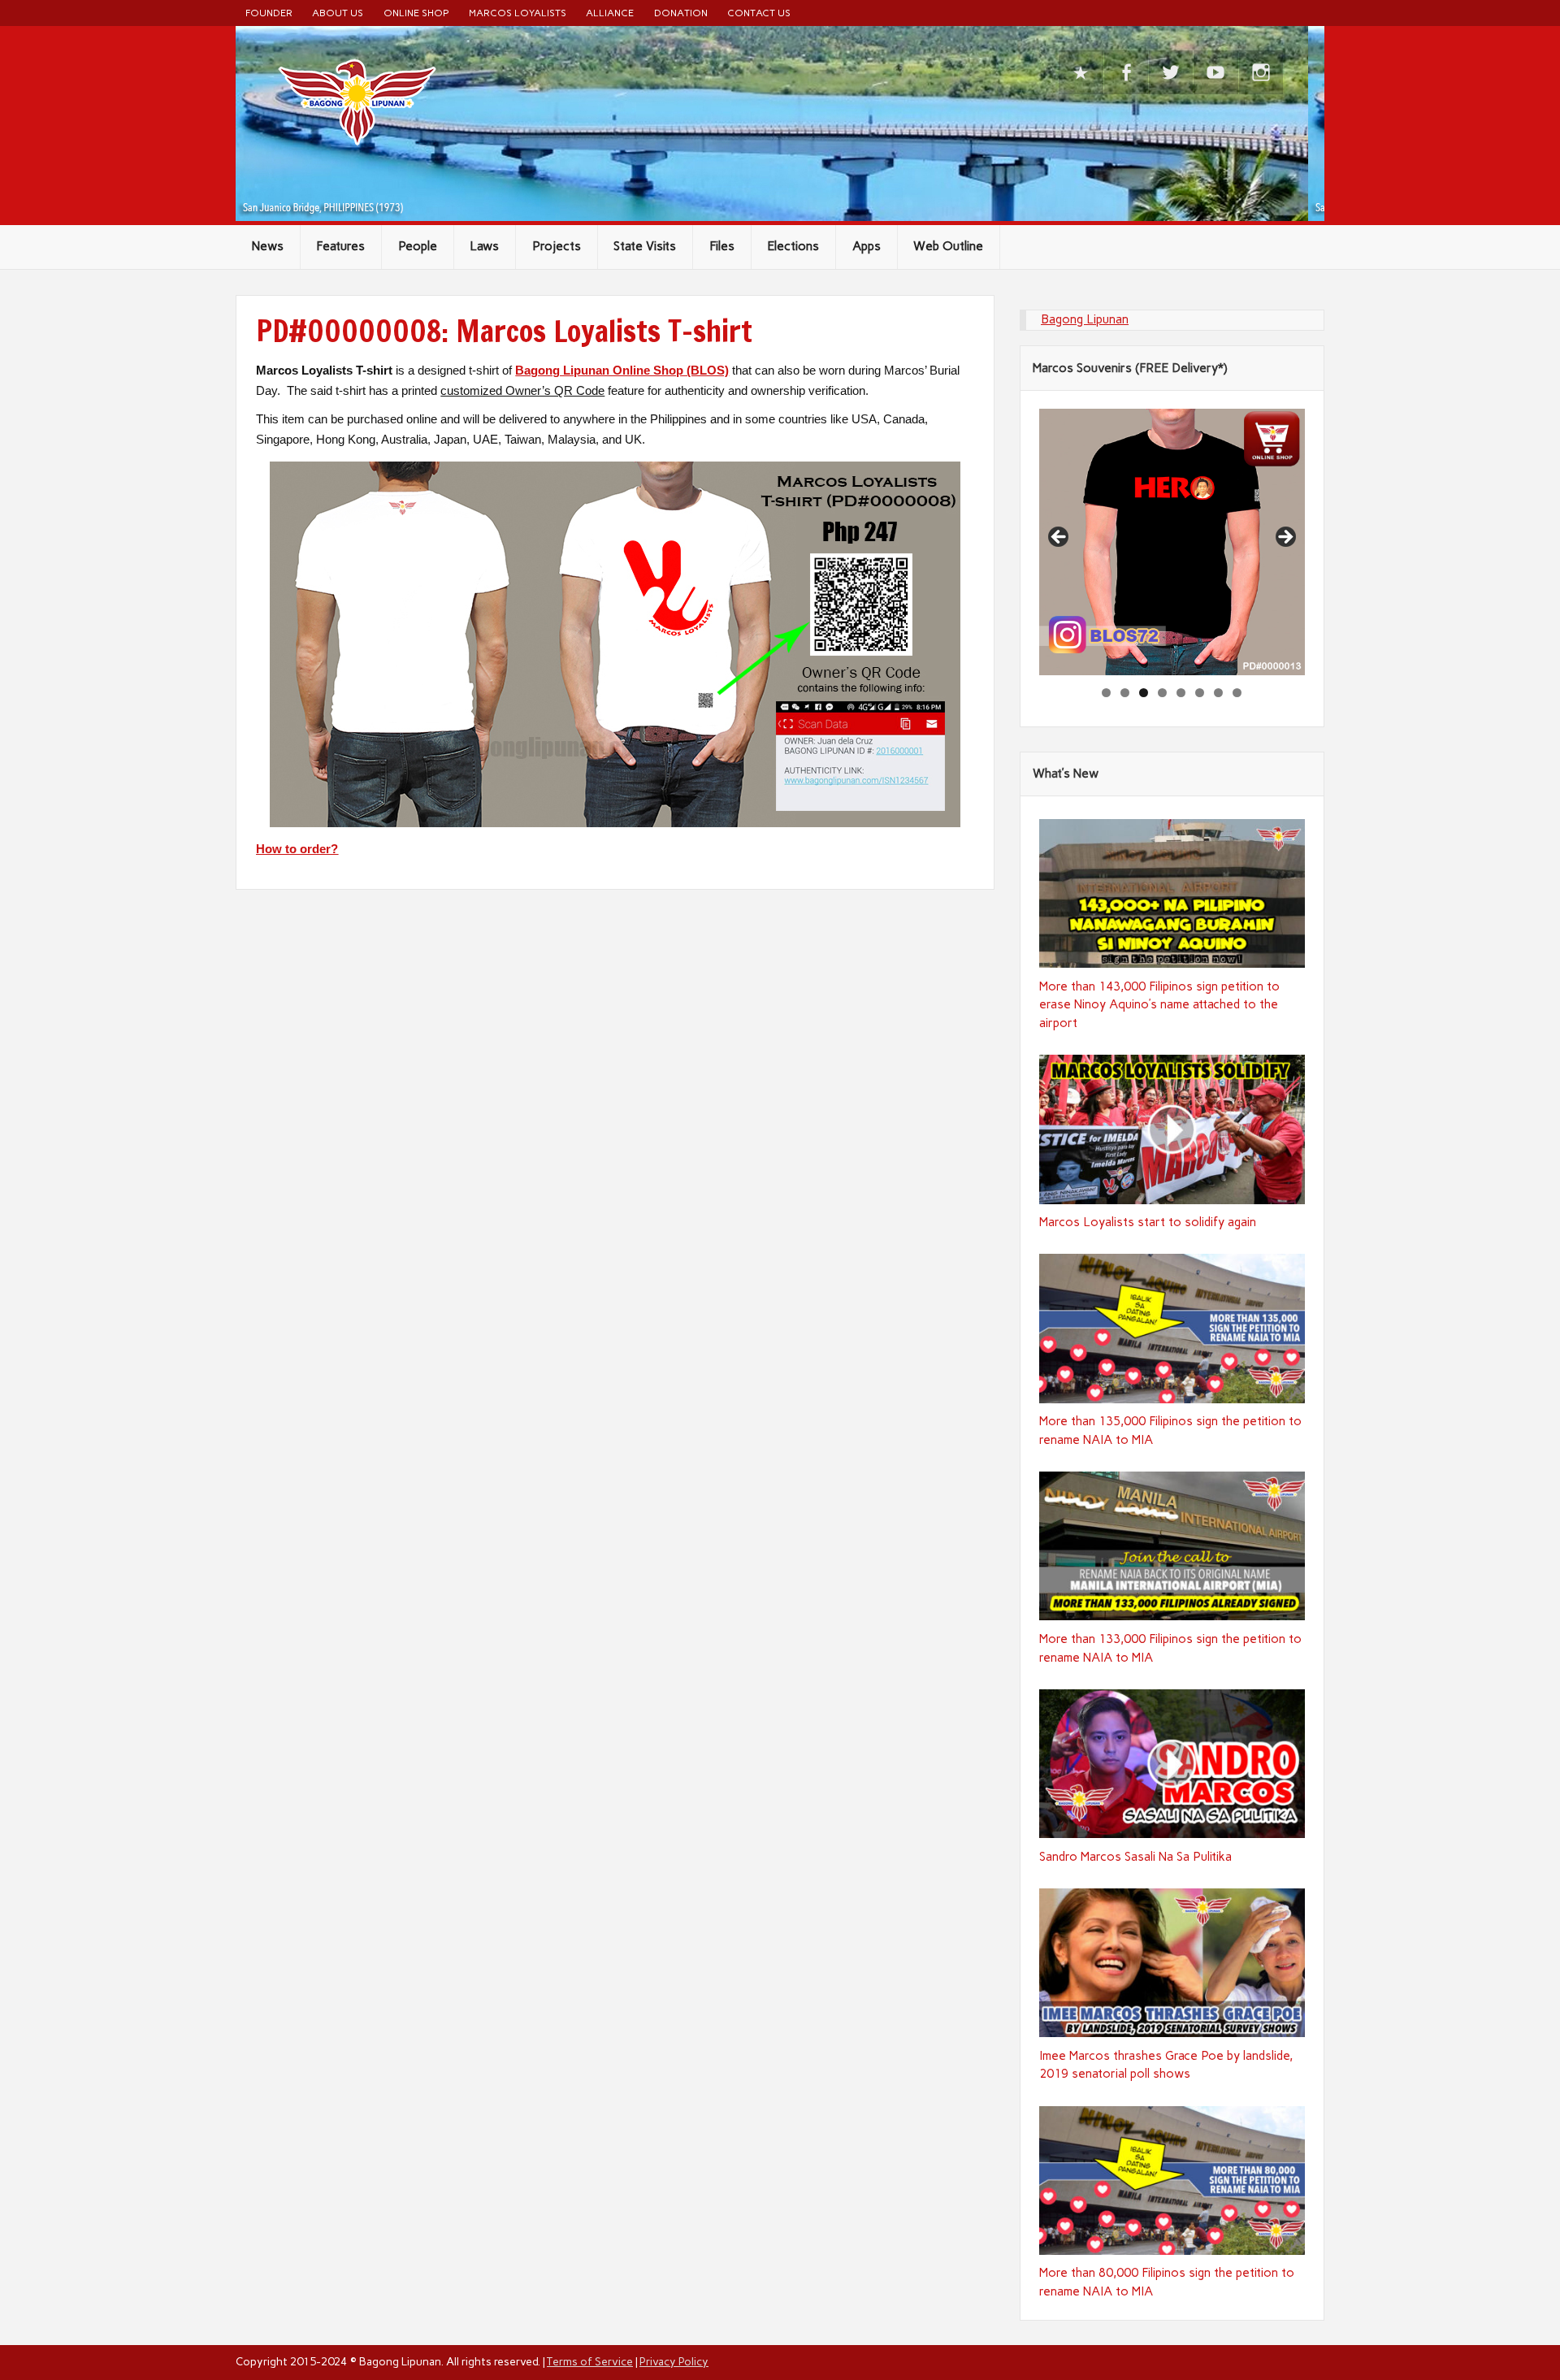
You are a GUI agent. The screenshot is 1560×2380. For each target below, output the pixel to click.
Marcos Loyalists (518, 13)
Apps (867, 246)
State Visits (645, 246)
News (268, 246)
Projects (557, 246)
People (418, 246)
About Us (338, 13)
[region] (1172, 542)
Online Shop (416, 13)
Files (722, 246)
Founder (269, 13)
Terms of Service (590, 2361)
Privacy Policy (674, 2361)
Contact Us (759, 13)
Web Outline (948, 246)
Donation (681, 13)
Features (340, 246)
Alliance (610, 13)
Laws (484, 246)
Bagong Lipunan (1085, 319)
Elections (793, 246)
